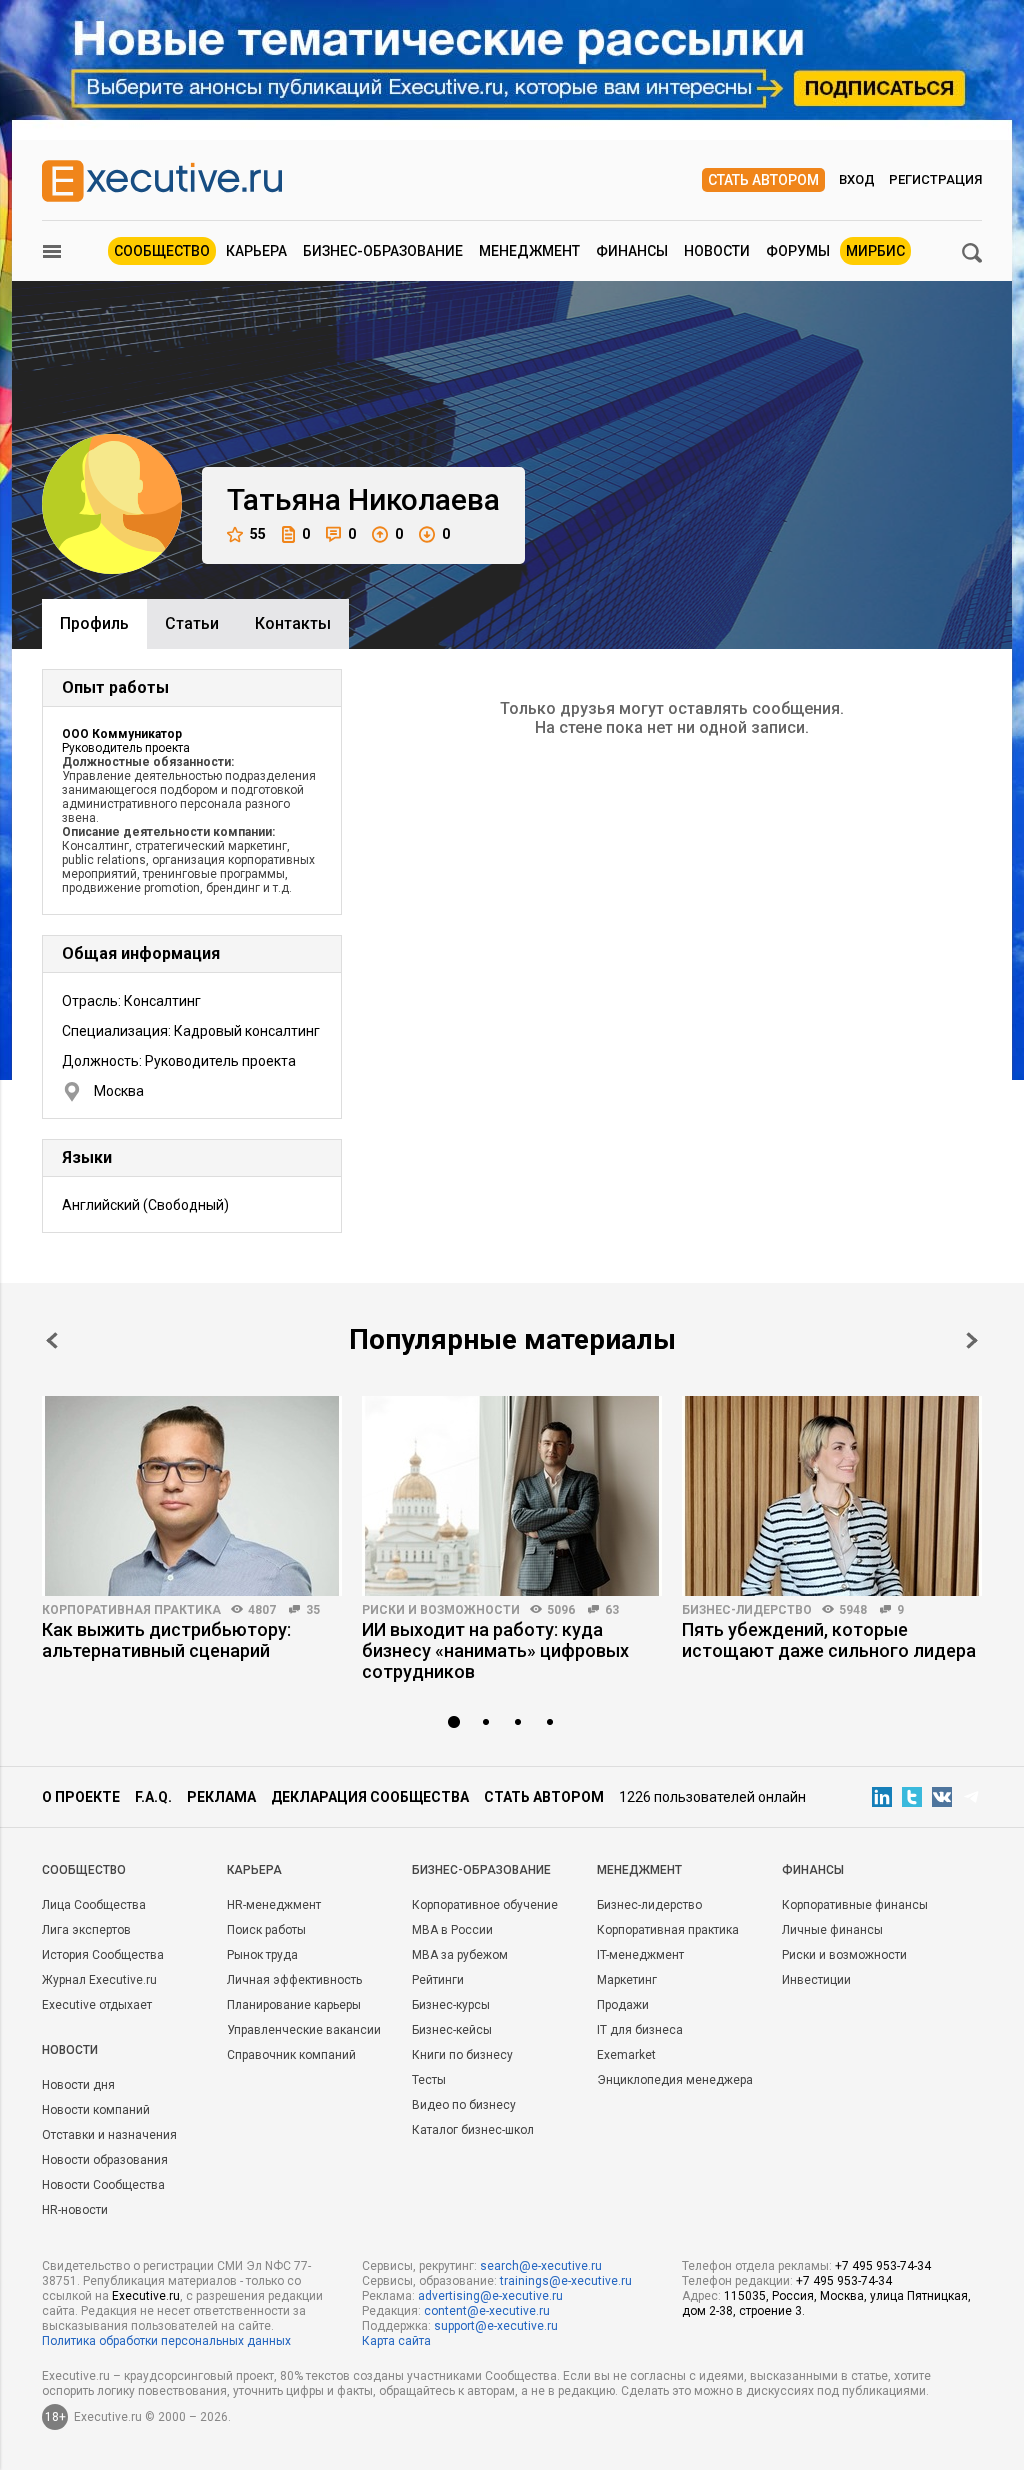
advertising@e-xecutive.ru (490, 2296)
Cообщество (84, 1870)
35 (313, 1610)
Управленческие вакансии (304, 2030)
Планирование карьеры (294, 2005)
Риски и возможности (441, 1610)
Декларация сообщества (370, 1797)
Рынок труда (262, 1955)
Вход (857, 179)
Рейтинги (438, 1980)
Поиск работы (266, 1930)
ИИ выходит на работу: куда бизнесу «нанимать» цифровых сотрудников (495, 1650)
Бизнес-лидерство (747, 1610)
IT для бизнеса (640, 2030)
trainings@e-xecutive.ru (566, 2281)
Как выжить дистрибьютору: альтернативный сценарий (166, 1640)
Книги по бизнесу (462, 2055)
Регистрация (935, 179)
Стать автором (763, 180)
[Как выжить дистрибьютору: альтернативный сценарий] (192, 1496)
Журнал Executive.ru (99, 1980)
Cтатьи (192, 623)
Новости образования (105, 2160)
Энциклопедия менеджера (675, 2080)
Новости (717, 251)
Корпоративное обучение (485, 1905)
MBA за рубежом (460, 1955)
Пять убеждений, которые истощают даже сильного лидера (829, 1640)
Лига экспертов (86, 1930)
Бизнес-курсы (451, 2005)
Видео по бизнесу (464, 2105)
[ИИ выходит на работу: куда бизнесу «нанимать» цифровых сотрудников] (512, 1496)
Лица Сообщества (94, 1905)
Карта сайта (396, 2341)
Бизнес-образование (383, 251)
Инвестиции (816, 1980)
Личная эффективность (294, 1980)
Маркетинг (627, 1980)
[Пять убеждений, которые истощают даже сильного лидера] (832, 1496)
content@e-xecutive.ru (487, 2311)
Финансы (632, 251)
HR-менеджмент (274, 1905)
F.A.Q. (153, 1797)
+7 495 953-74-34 (883, 2266)
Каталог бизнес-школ (473, 2130)
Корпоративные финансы (855, 1905)
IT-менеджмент (640, 1955)
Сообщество (162, 251)
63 (612, 1610)
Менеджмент (529, 251)
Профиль (94, 623)
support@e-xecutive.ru (496, 2326)
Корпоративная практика (131, 1610)
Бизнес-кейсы (452, 2030)
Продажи (623, 2005)
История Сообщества (103, 1955)
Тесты (429, 2080)
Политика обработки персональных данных (166, 2341)
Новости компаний (96, 2110)
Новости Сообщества (103, 2185)
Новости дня (78, 2085)
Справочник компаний (291, 2055)
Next (972, 1340)
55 (258, 534)
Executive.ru (146, 2296)
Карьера (256, 251)
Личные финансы (832, 1930)
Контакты (293, 623)
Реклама (221, 1797)
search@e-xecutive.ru (541, 2266)
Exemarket (626, 2055)
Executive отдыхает (97, 2005)
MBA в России (452, 1930)
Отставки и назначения (109, 2135)
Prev (52, 1340)
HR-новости (75, 2210)
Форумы (798, 251)
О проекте (81, 1797)
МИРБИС (875, 251)
